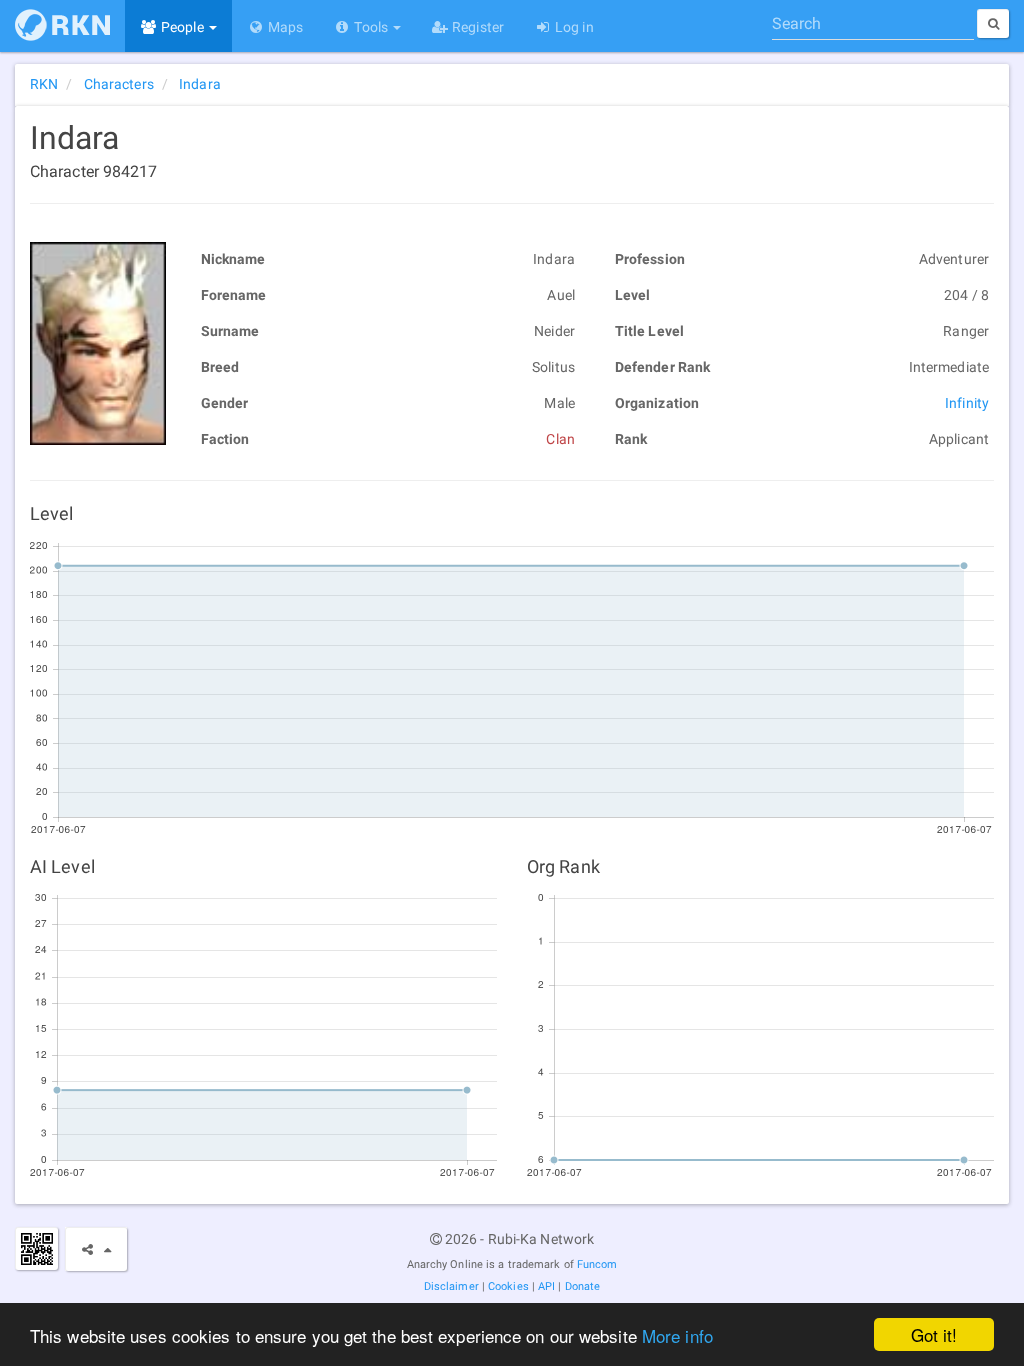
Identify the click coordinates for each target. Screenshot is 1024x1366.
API (546, 1286)
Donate (583, 1286)
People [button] (182, 27)
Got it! (934, 1334)
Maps (284, 27)
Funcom (597, 1264)
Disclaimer (451, 1286)
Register (476, 27)
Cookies (508, 1286)
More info (677, 1335)
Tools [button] (371, 27)
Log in (573, 27)
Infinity (967, 403)
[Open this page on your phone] (36, 1248)
